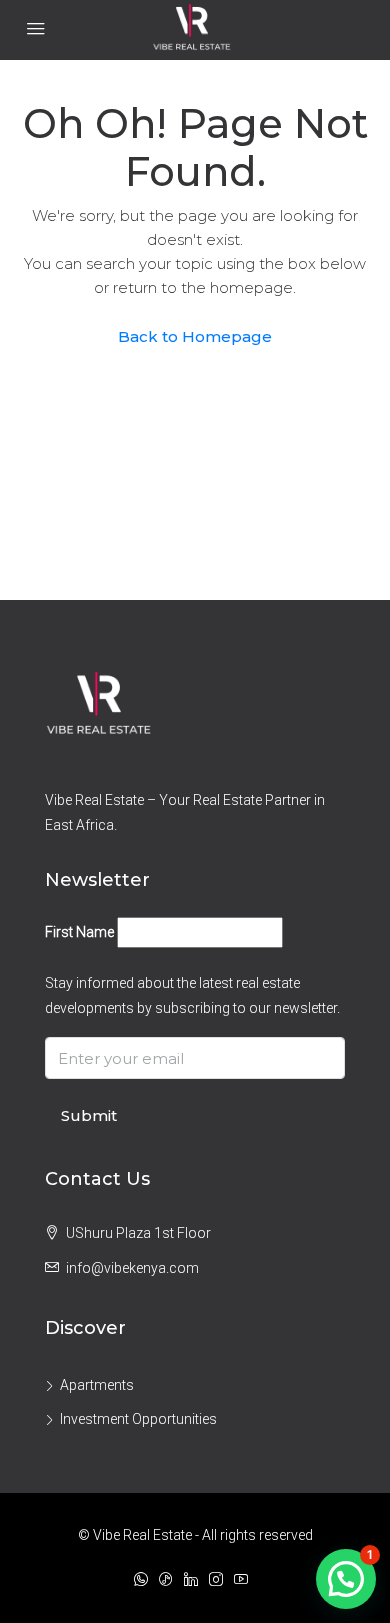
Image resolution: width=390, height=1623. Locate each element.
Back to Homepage (195, 336)
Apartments (97, 1385)
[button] (346, 1579)
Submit (89, 1115)
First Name (79, 932)
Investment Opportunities (138, 1419)
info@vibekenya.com (132, 1268)
